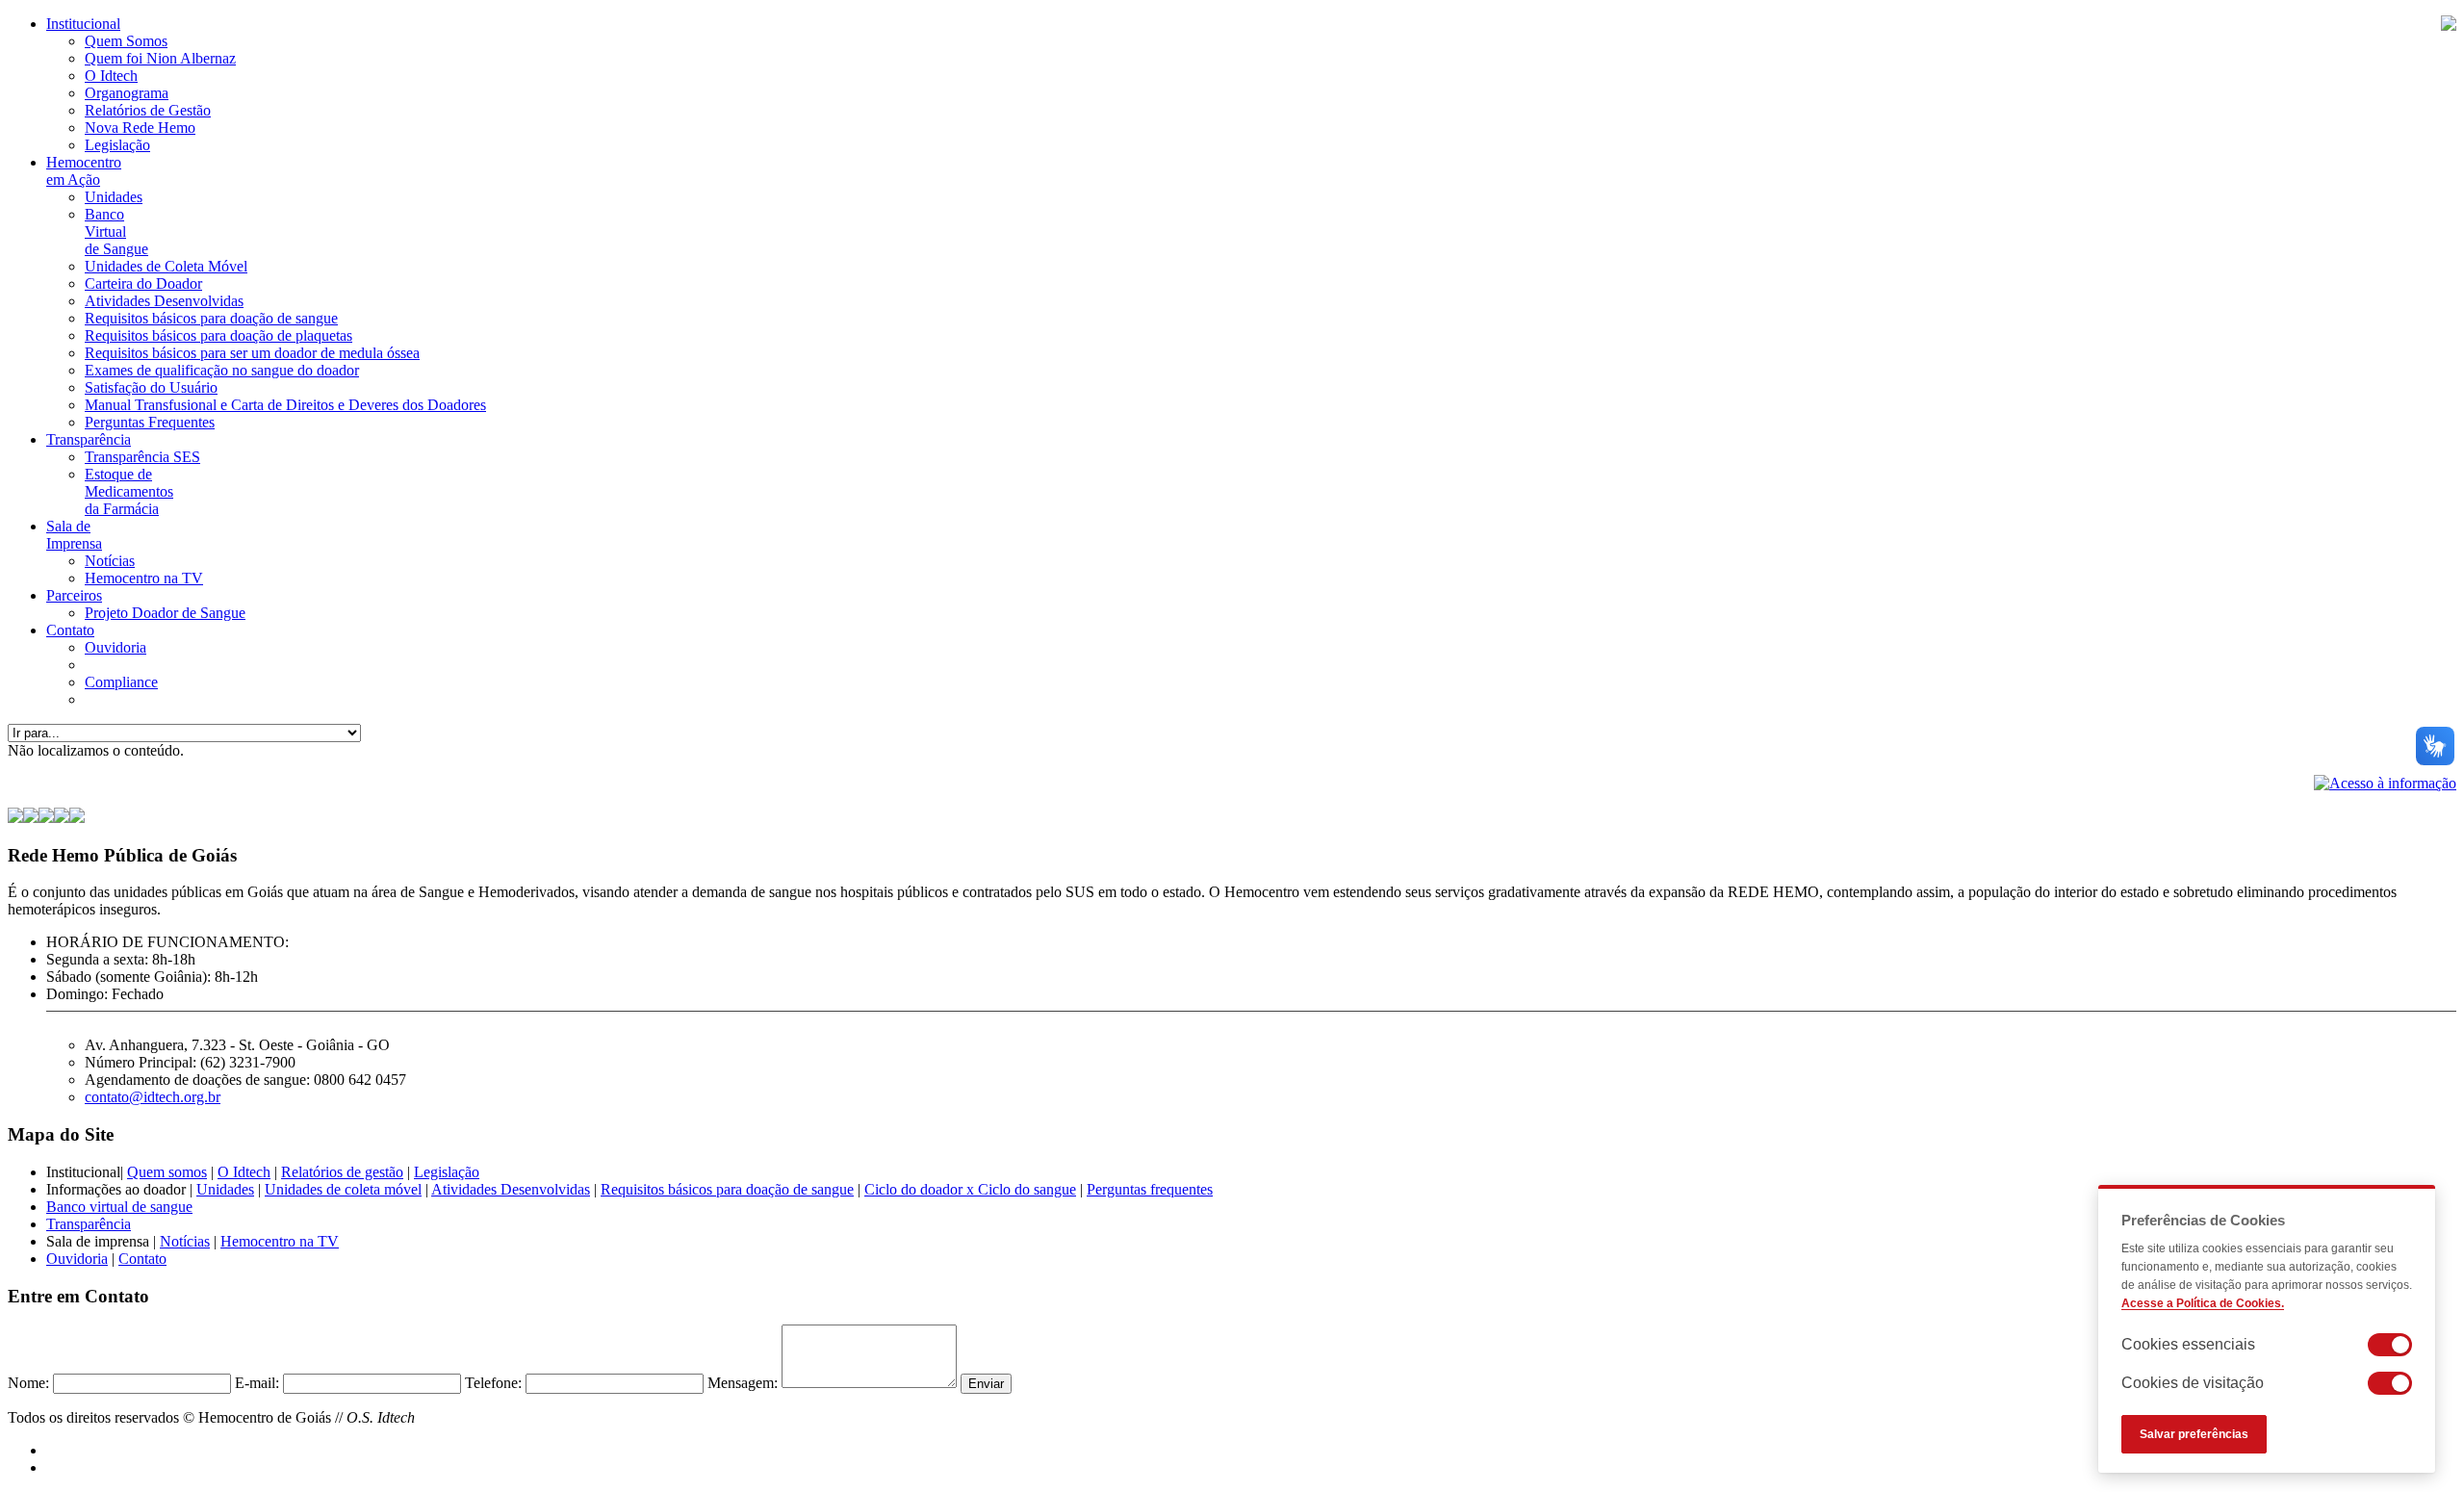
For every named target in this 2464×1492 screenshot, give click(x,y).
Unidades (114, 197)
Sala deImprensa (74, 535)
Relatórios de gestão (342, 1172)
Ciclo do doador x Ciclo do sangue (970, 1189)
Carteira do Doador (143, 283)
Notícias (110, 561)
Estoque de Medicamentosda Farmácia (129, 491)
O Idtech (111, 76)
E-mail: (257, 1383)
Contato (70, 630)
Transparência (89, 439)
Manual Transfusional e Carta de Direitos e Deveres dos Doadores (285, 405)
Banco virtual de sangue (119, 1207)
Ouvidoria (115, 647)
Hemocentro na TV (144, 578)
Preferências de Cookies (2203, 1220)
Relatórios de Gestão (148, 110)
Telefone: (493, 1383)
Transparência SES (142, 457)
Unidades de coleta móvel (343, 1189)
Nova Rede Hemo (140, 128)
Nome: (28, 1383)
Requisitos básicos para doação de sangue (211, 318)
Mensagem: (743, 1383)
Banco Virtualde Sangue (116, 232)
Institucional (83, 24)
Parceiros (74, 595)
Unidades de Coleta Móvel (166, 266)
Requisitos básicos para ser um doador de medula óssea (252, 353)
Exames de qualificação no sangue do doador (222, 370)
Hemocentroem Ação (84, 171)
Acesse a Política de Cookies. (2203, 1303)
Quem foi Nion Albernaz (160, 58)
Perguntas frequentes (1150, 1189)
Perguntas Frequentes (150, 422)
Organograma (127, 93)
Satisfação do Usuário (151, 387)
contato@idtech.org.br (153, 1097)
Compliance (121, 682)
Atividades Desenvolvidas (164, 301)
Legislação (117, 145)
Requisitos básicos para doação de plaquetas (218, 335)
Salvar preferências (2194, 1434)
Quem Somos (126, 41)
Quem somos (167, 1172)
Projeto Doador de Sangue (165, 613)
